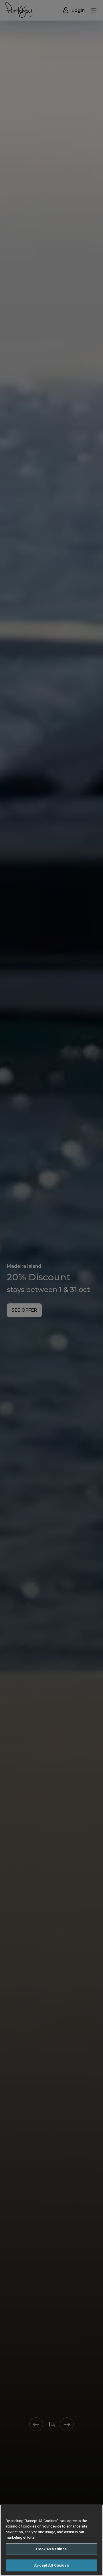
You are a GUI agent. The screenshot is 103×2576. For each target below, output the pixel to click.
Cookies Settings (51, 2549)
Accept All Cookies (51, 2565)
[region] (51, 2540)
